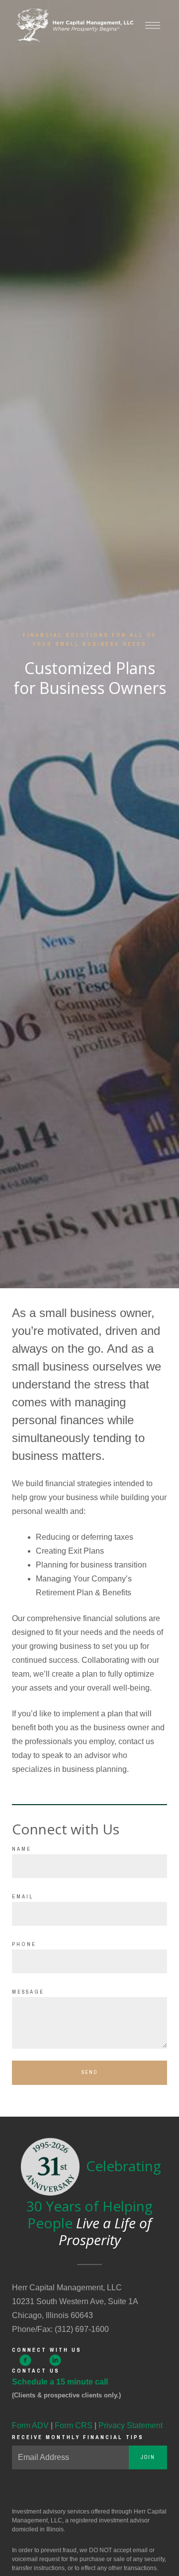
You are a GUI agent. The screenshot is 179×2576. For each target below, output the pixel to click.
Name (22, 1849)
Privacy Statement (131, 2425)
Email (23, 1896)
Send (89, 2072)
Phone (24, 1944)
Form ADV (30, 2425)
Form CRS (74, 2425)
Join (148, 2457)
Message (28, 1992)
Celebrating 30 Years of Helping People (94, 2203)
